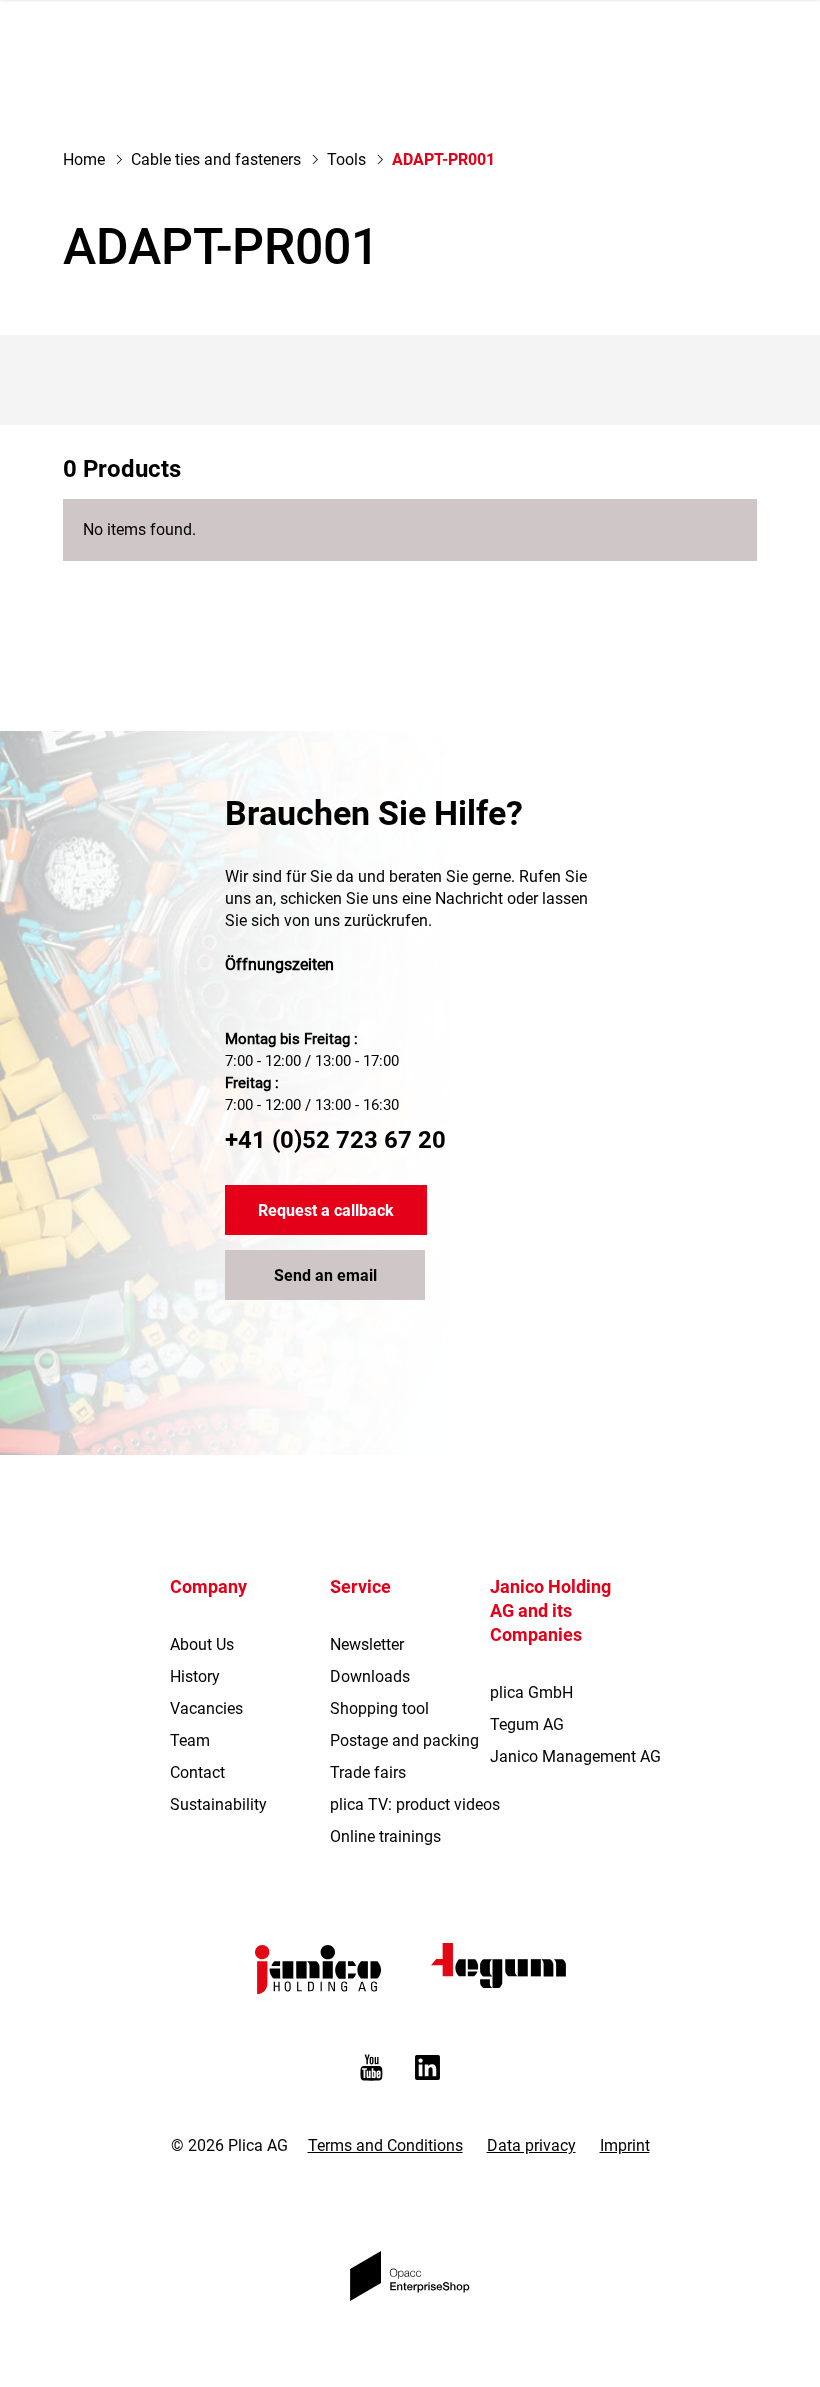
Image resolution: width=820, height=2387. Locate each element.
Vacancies (206, 1708)
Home (84, 159)
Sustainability (218, 1804)
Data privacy (531, 2145)
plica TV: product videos (415, 1804)
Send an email (325, 1275)
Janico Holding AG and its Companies (550, 1610)
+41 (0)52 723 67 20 (335, 1140)
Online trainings (385, 1836)
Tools (346, 159)
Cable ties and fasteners (216, 159)
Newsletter (367, 1644)
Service (360, 1586)
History (195, 1676)
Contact (197, 1772)
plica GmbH (531, 1692)
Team (190, 1740)
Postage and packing (404, 1740)
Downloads (370, 1676)
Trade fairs (368, 1772)
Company (208, 1586)
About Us (202, 1644)
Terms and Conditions (385, 2145)
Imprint (625, 2145)
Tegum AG (527, 1724)
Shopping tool (379, 1708)
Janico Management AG (575, 1756)
